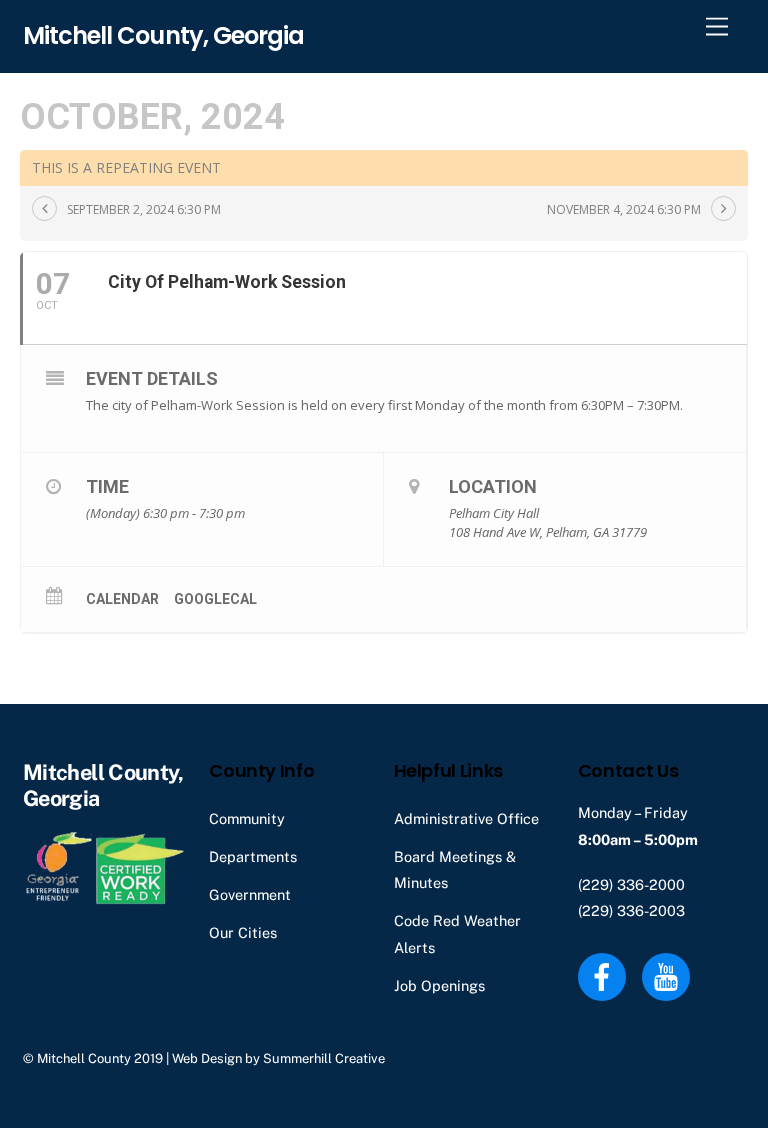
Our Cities (243, 932)
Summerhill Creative (324, 1058)
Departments (253, 856)
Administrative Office (466, 818)
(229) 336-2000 (631, 884)
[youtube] (669, 975)
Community (247, 818)
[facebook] (605, 975)
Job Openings (439, 985)
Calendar (122, 599)
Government (250, 894)
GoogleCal (215, 599)
